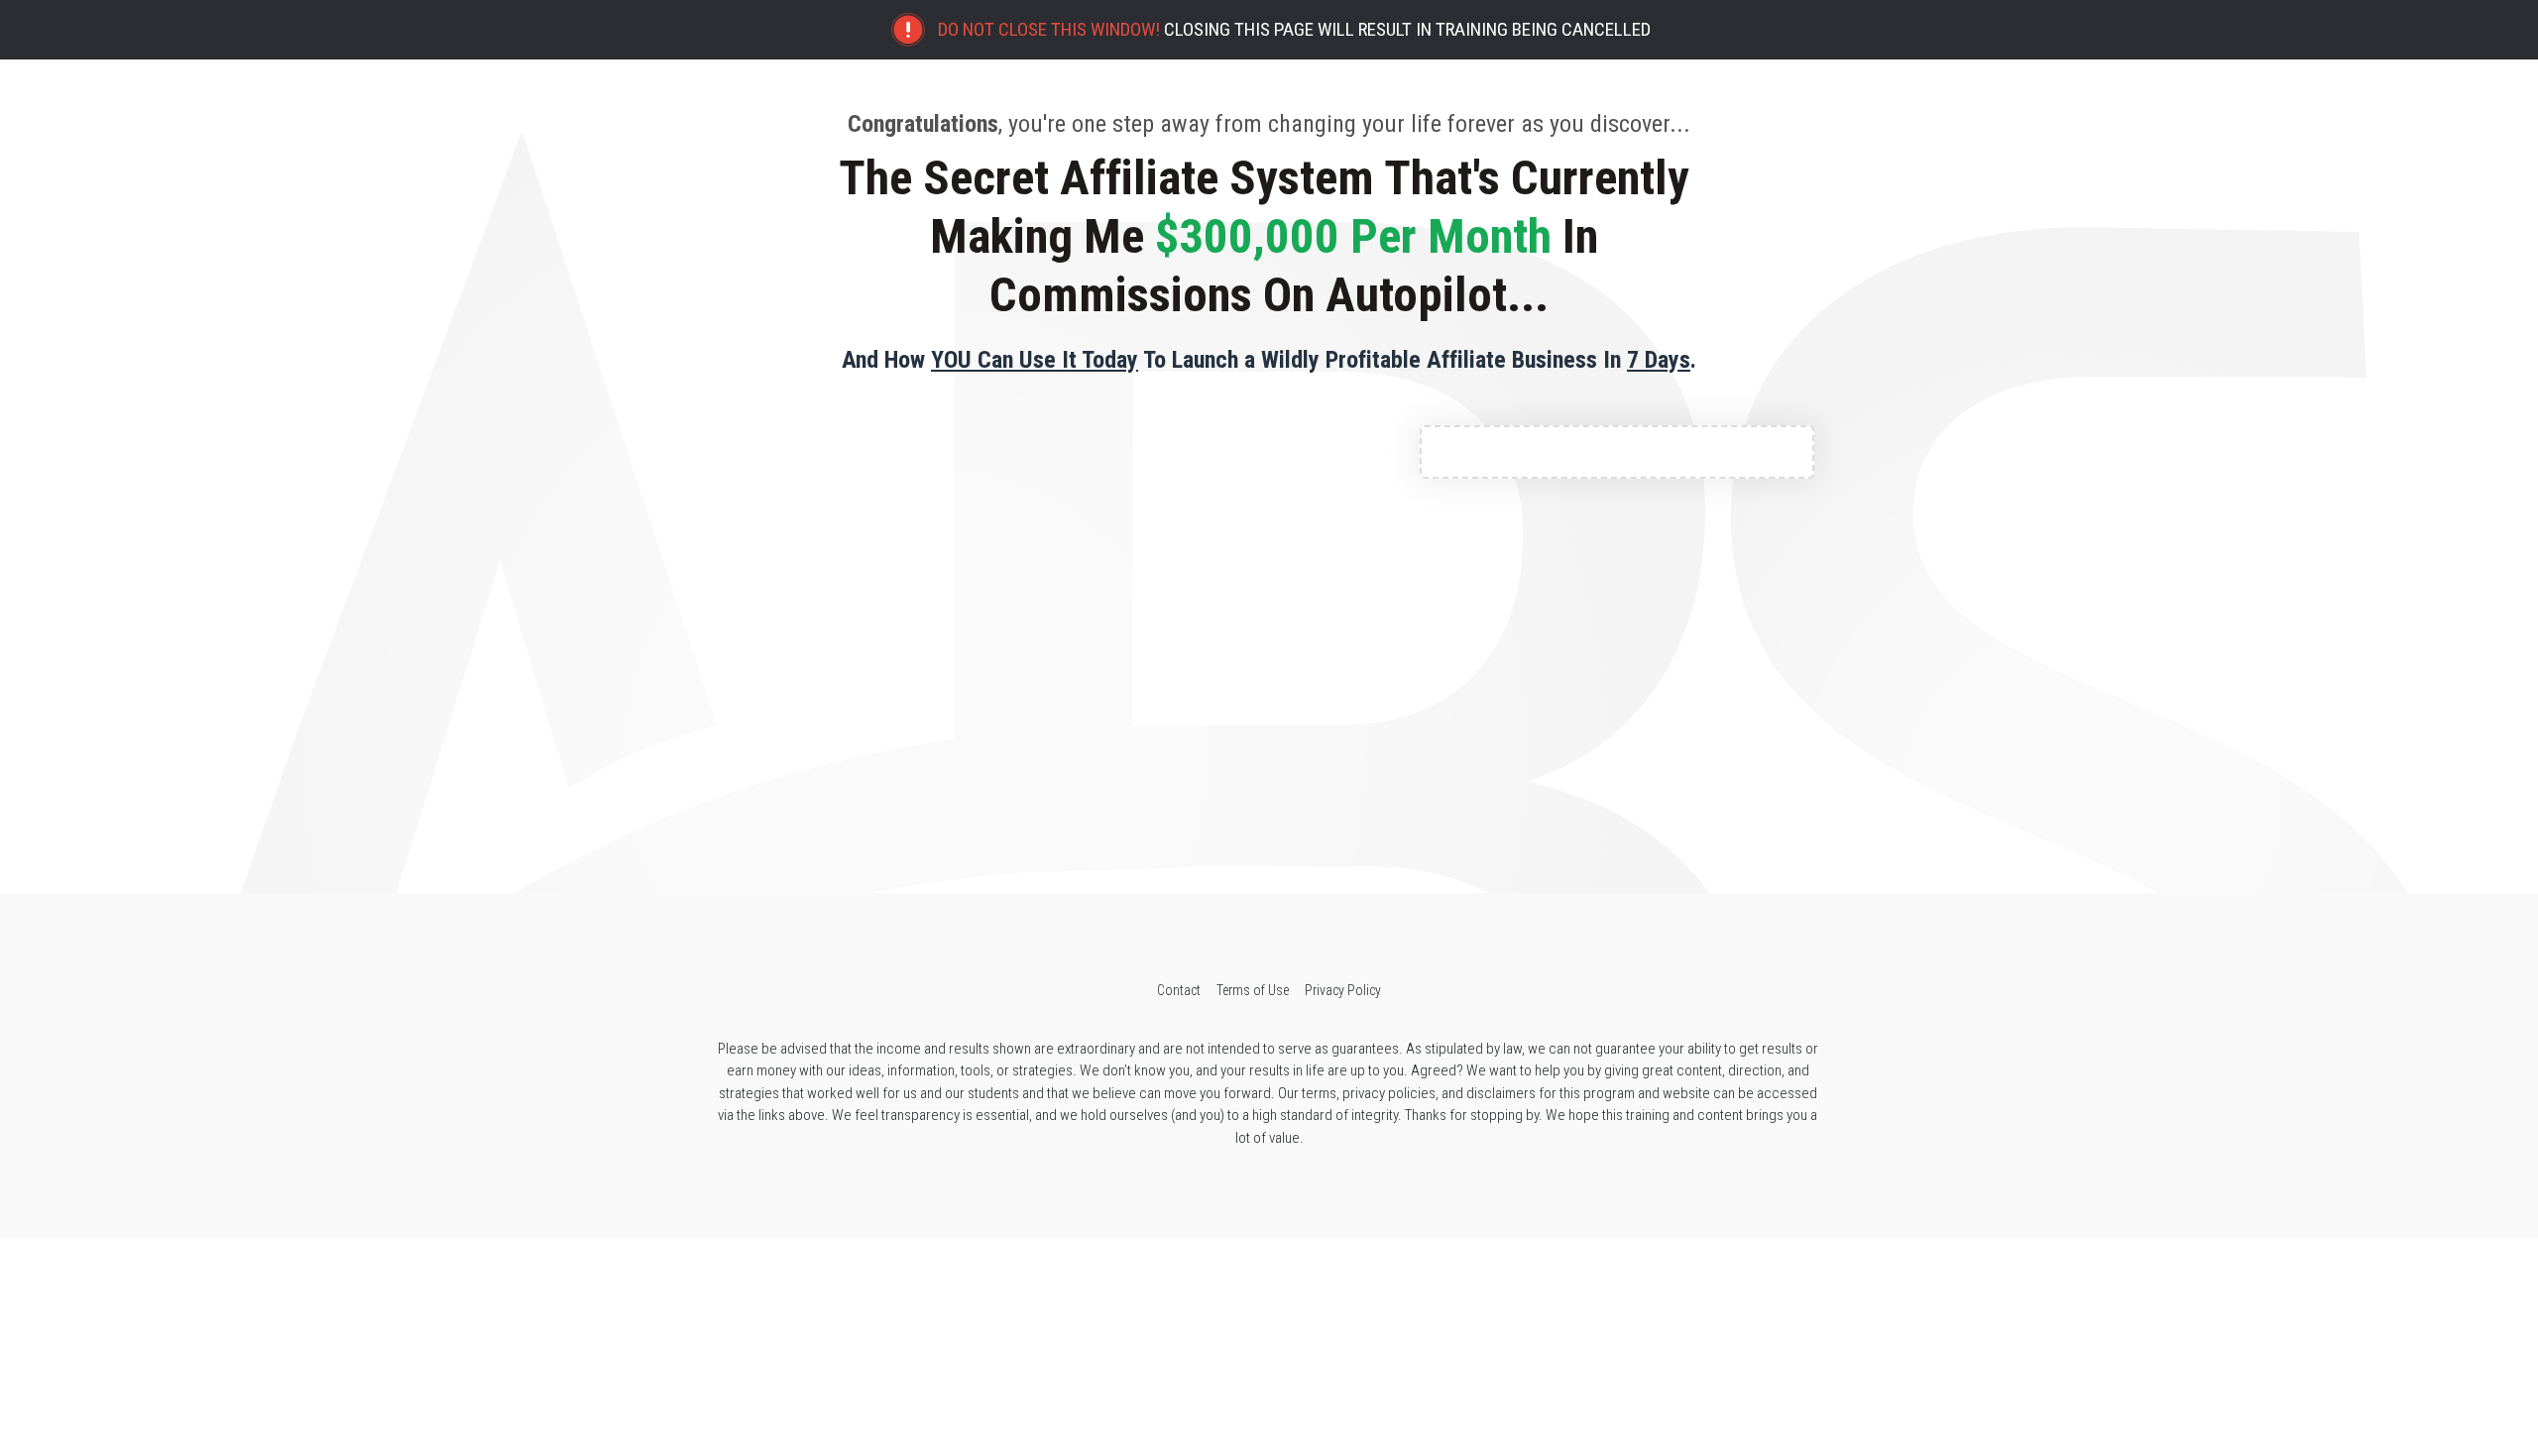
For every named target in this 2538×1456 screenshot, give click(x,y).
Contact (1179, 990)
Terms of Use (1253, 990)
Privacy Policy (1343, 990)
